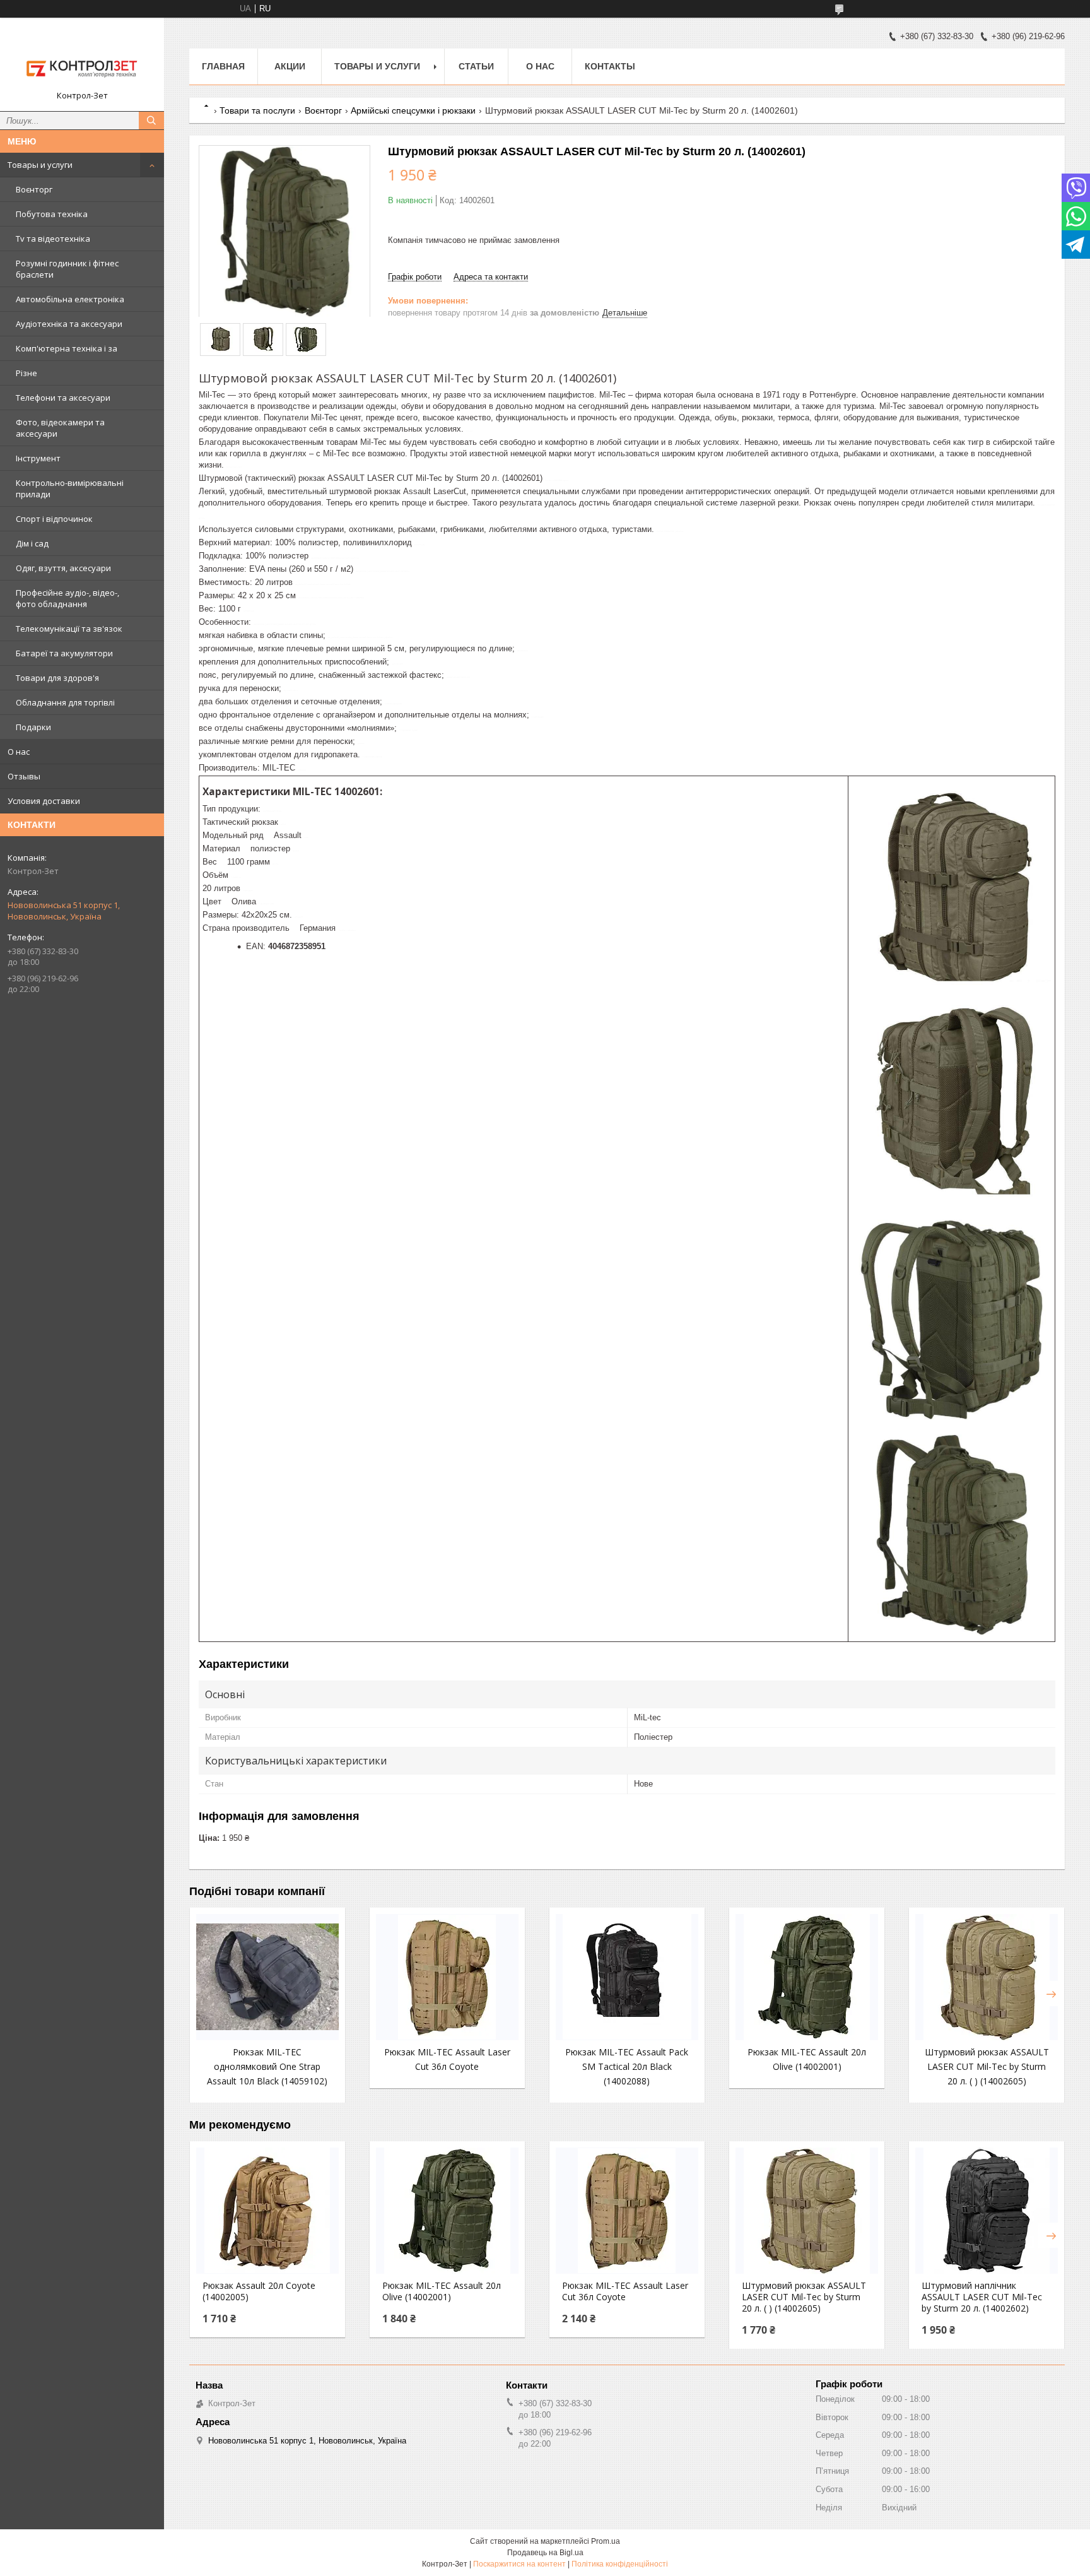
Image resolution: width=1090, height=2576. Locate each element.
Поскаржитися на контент (519, 2564)
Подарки (33, 727)
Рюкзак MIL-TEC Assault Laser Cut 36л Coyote (625, 2291)
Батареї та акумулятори (64, 653)
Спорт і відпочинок (54, 519)
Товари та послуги (257, 110)
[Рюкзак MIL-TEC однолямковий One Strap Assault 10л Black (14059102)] (267, 1977)
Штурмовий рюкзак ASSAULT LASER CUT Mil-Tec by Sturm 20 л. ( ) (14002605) (987, 2066)
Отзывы (24, 776)
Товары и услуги (40, 165)
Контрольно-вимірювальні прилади (70, 488)
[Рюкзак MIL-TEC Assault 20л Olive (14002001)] (807, 1977)
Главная (223, 66)
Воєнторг (34, 189)
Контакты (610, 66)
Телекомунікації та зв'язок (69, 629)
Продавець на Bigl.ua (545, 2553)
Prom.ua (606, 2541)
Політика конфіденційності (620, 2564)
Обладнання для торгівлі (65, 702)
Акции (290, 66)
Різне (26, 373)
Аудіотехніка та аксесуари (69, 324)
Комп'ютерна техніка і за (67, 348)
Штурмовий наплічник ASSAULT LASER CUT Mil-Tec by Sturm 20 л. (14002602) (982, 2297)
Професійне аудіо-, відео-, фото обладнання (67, 598)
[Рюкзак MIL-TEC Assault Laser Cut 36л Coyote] (447, 1977)
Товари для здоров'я (57, 678)
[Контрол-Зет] (82, 59)
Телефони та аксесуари (63, 398)
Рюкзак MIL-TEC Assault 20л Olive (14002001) (442, 2291)
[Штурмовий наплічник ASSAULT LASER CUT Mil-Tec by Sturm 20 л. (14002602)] (987, 2211)
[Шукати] (151, 121)
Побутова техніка (52, 214)
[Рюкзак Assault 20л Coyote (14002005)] (267, 2211)
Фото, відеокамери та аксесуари (60, 428)
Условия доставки (44, 801)
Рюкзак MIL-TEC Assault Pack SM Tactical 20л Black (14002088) (627, 2066)
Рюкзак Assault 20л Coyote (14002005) (259, 2291)
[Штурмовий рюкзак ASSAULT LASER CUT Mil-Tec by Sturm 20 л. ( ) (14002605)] (987, 1977)
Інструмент (38, 458)
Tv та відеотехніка (53, 239)
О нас (19, 752)
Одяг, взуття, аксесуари (63, 568)
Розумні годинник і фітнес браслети (67, 269)
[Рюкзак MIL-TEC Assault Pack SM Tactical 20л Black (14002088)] (627, 1977)
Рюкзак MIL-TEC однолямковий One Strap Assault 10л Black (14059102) (267, 2066)
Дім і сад (32, 543)
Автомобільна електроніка (70, 299)
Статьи (476, 66)
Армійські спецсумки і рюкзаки (413, 110)
